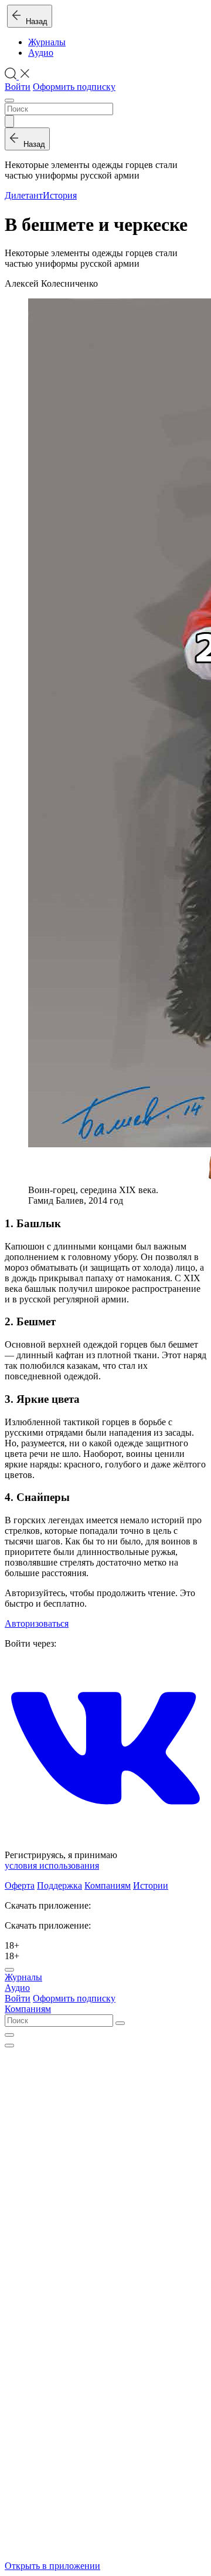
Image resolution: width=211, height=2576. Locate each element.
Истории (151, 1885)
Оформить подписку (74, 87)
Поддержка (59, 1885)
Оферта (20, 1885)
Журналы (47, 42)
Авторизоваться (37, 1623)
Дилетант (24, 195)
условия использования (52, 1865)
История (60, 195)
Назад (34, 21)
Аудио (41, 53)
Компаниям (108, 1885)
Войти (18, 87)
